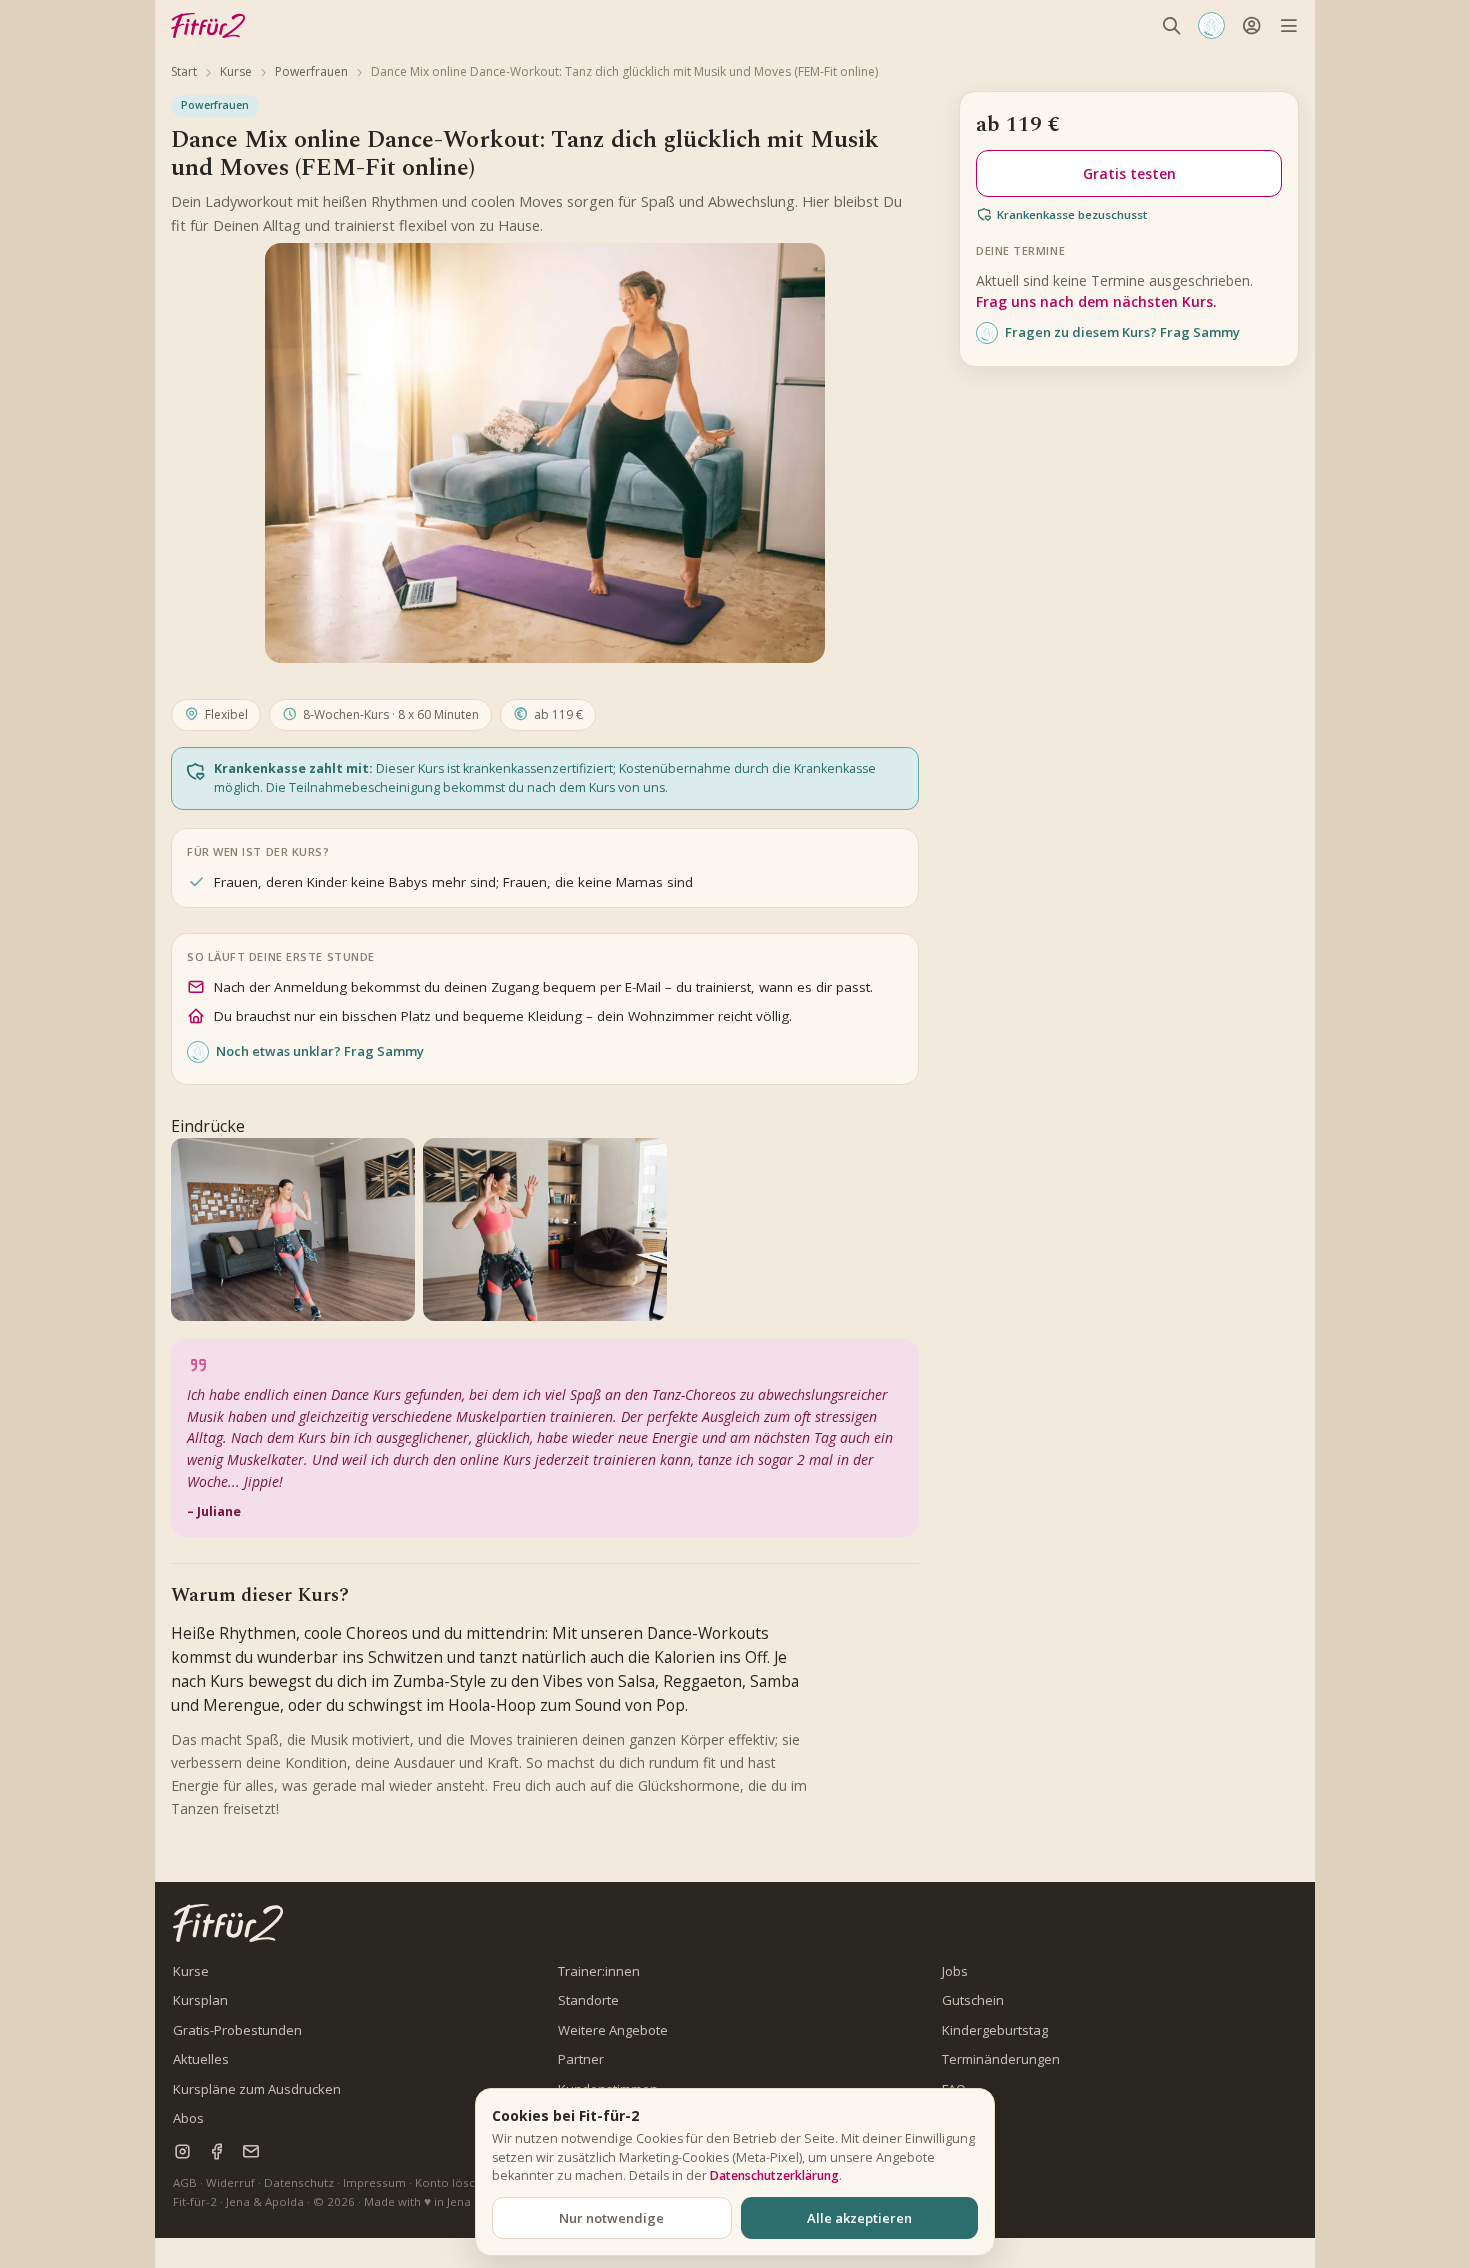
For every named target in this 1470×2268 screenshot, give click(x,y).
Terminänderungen (1001, 2059)
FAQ (954, 2089)
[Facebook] (216, 2151)
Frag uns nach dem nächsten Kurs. (1096, 301)
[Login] (1251, 25)
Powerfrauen (311, 71)
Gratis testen (1129, 173)
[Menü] (1288, 25)
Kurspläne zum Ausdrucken (257, 2089)
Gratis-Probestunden (237, 2030)
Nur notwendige (611, 2218)
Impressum (374, 2182)
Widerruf (230, 2182)
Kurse (236, 71)
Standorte (588, 2000)
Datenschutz (299, 2182)
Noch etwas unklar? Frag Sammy (320, 1051)
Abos (188, 2118)
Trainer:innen (599, 1971)
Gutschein (973, 2000)
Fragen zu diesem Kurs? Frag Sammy (1122, 332)
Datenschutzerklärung (774, 2175)
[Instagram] (182, 2151)
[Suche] (1171, 25)
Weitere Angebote (613, 2030)
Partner (581, 2059)
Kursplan (200, 2000)
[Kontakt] (250, 2151)
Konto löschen (455, 2182)
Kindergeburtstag (995, 2030)
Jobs (955, 1971)
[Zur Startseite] (228, 1922)
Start (184, 71)
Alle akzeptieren (859, 2218)
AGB (185, 2182)
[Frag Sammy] (1211, 25)
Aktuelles (201, 2059)
